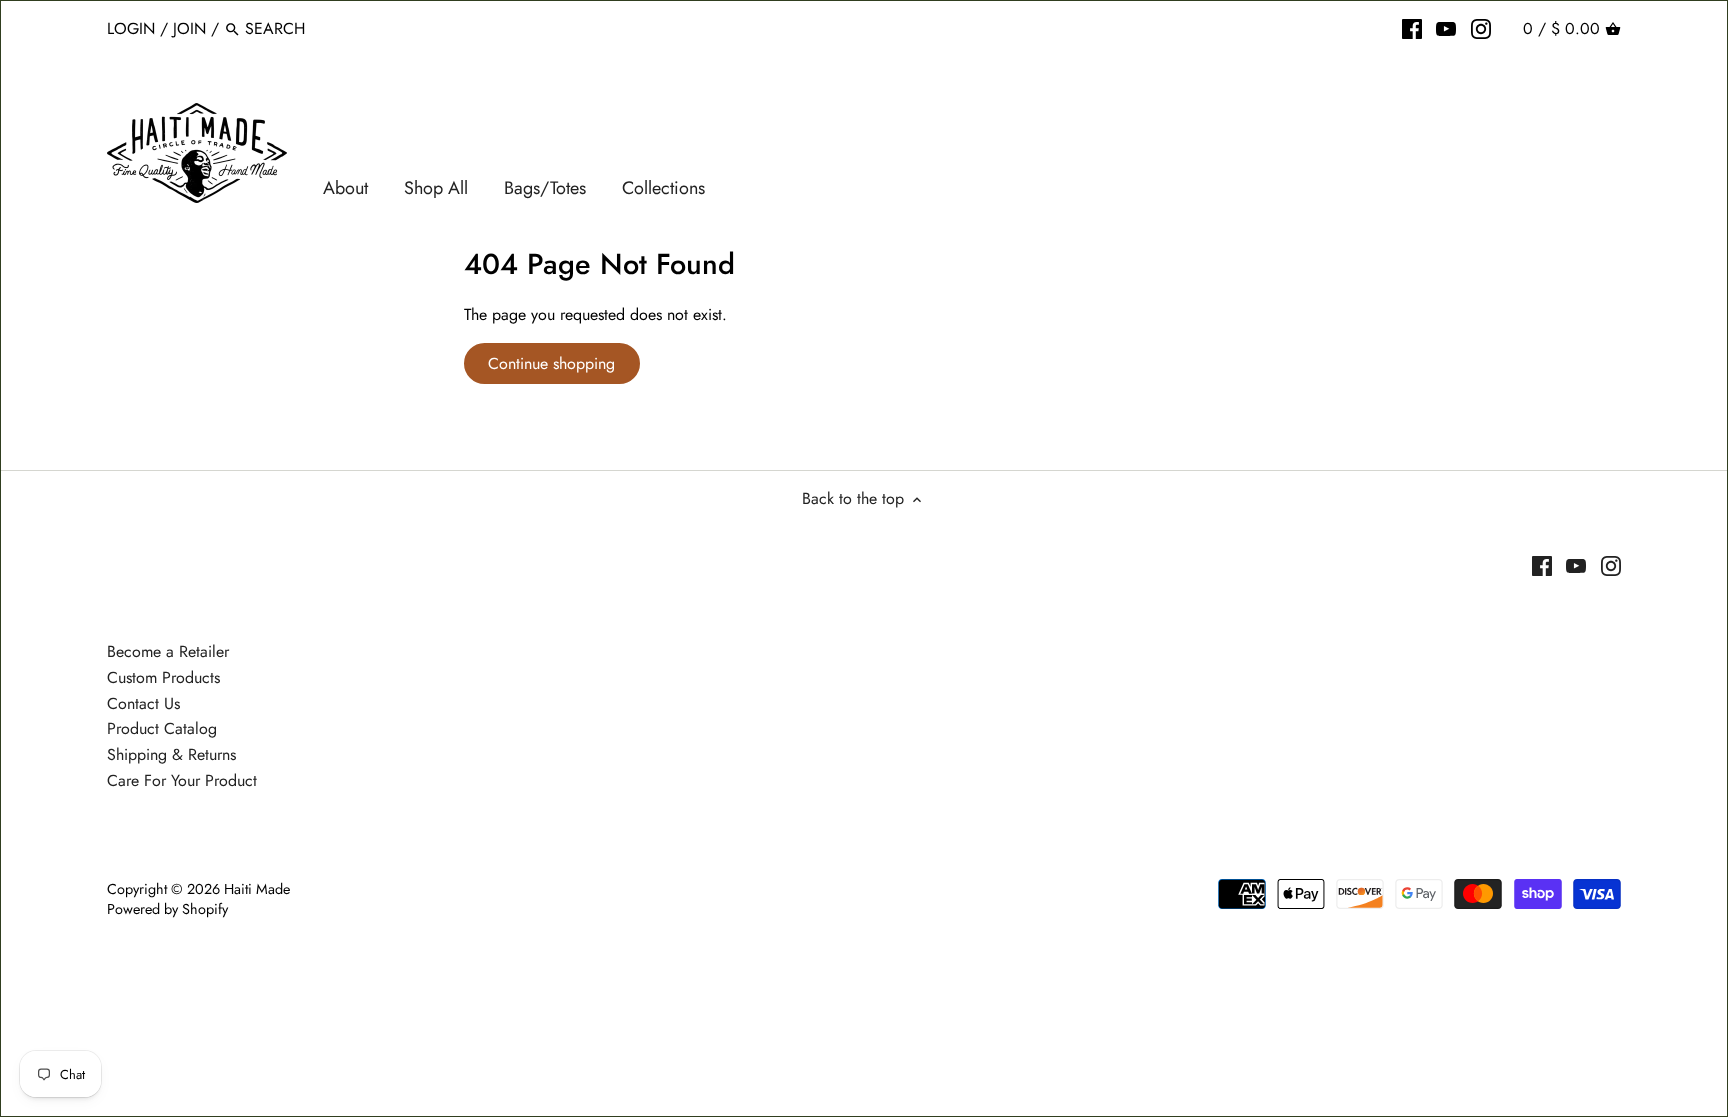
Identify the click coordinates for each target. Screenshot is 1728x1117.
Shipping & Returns (171, 754)
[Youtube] (1446, 28)
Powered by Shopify (167, 909)
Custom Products (163, 677)
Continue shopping (551, 363)
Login (131, 28)
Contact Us (143, 703)
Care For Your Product (182, 780)
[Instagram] (1481, 28)
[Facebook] (1412, 28)
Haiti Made (257, 889)
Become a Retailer (168, 651)
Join (189, 28)
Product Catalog (162, 728)
